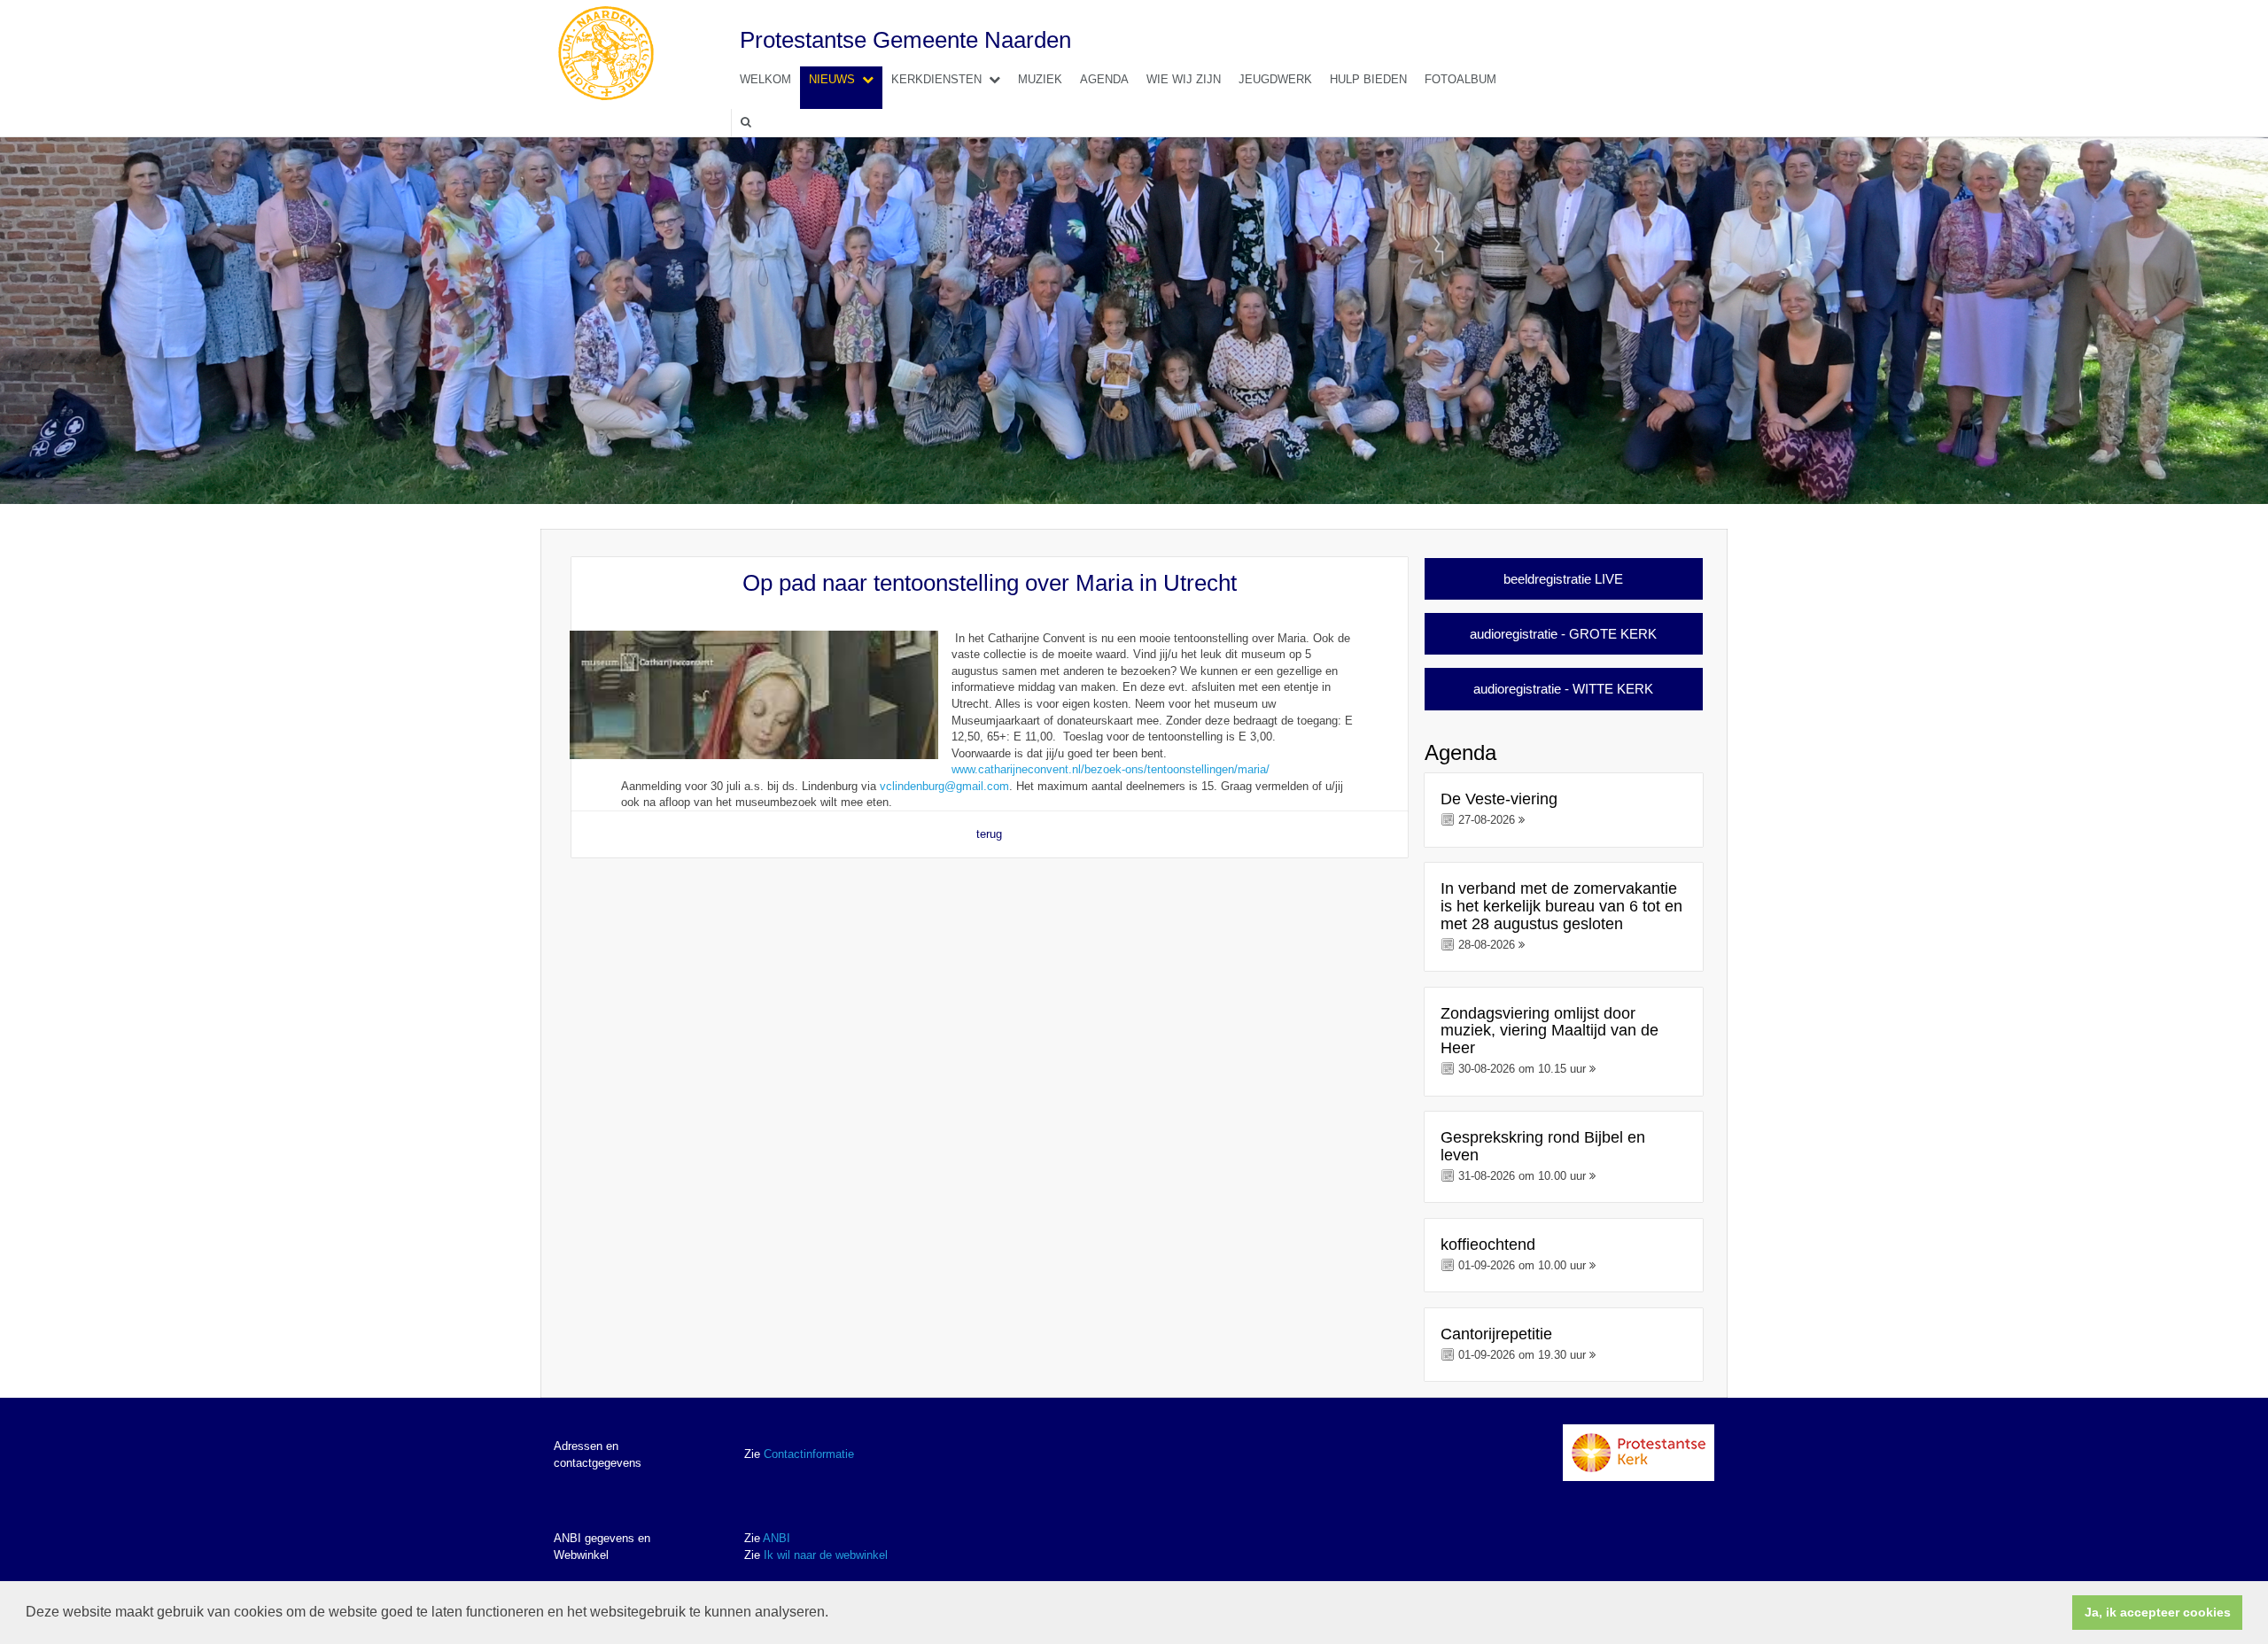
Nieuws (832, 79)
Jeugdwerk (1275, 79)
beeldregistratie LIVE (1563, 579)
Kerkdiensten (936, 79)
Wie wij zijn (1184, 79)
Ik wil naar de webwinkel (826, 1555)
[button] (835, 1614)
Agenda (1104, 79)
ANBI (777, 1538)
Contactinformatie (809, 1454)
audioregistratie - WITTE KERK (1563, 689)
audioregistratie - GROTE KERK (1563, 634)
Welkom (765, 79)
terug (989, 834)
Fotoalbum (1460, 79)
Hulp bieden (1368, 79)
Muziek (1040, 79)
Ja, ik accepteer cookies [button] (2158, 1612)
